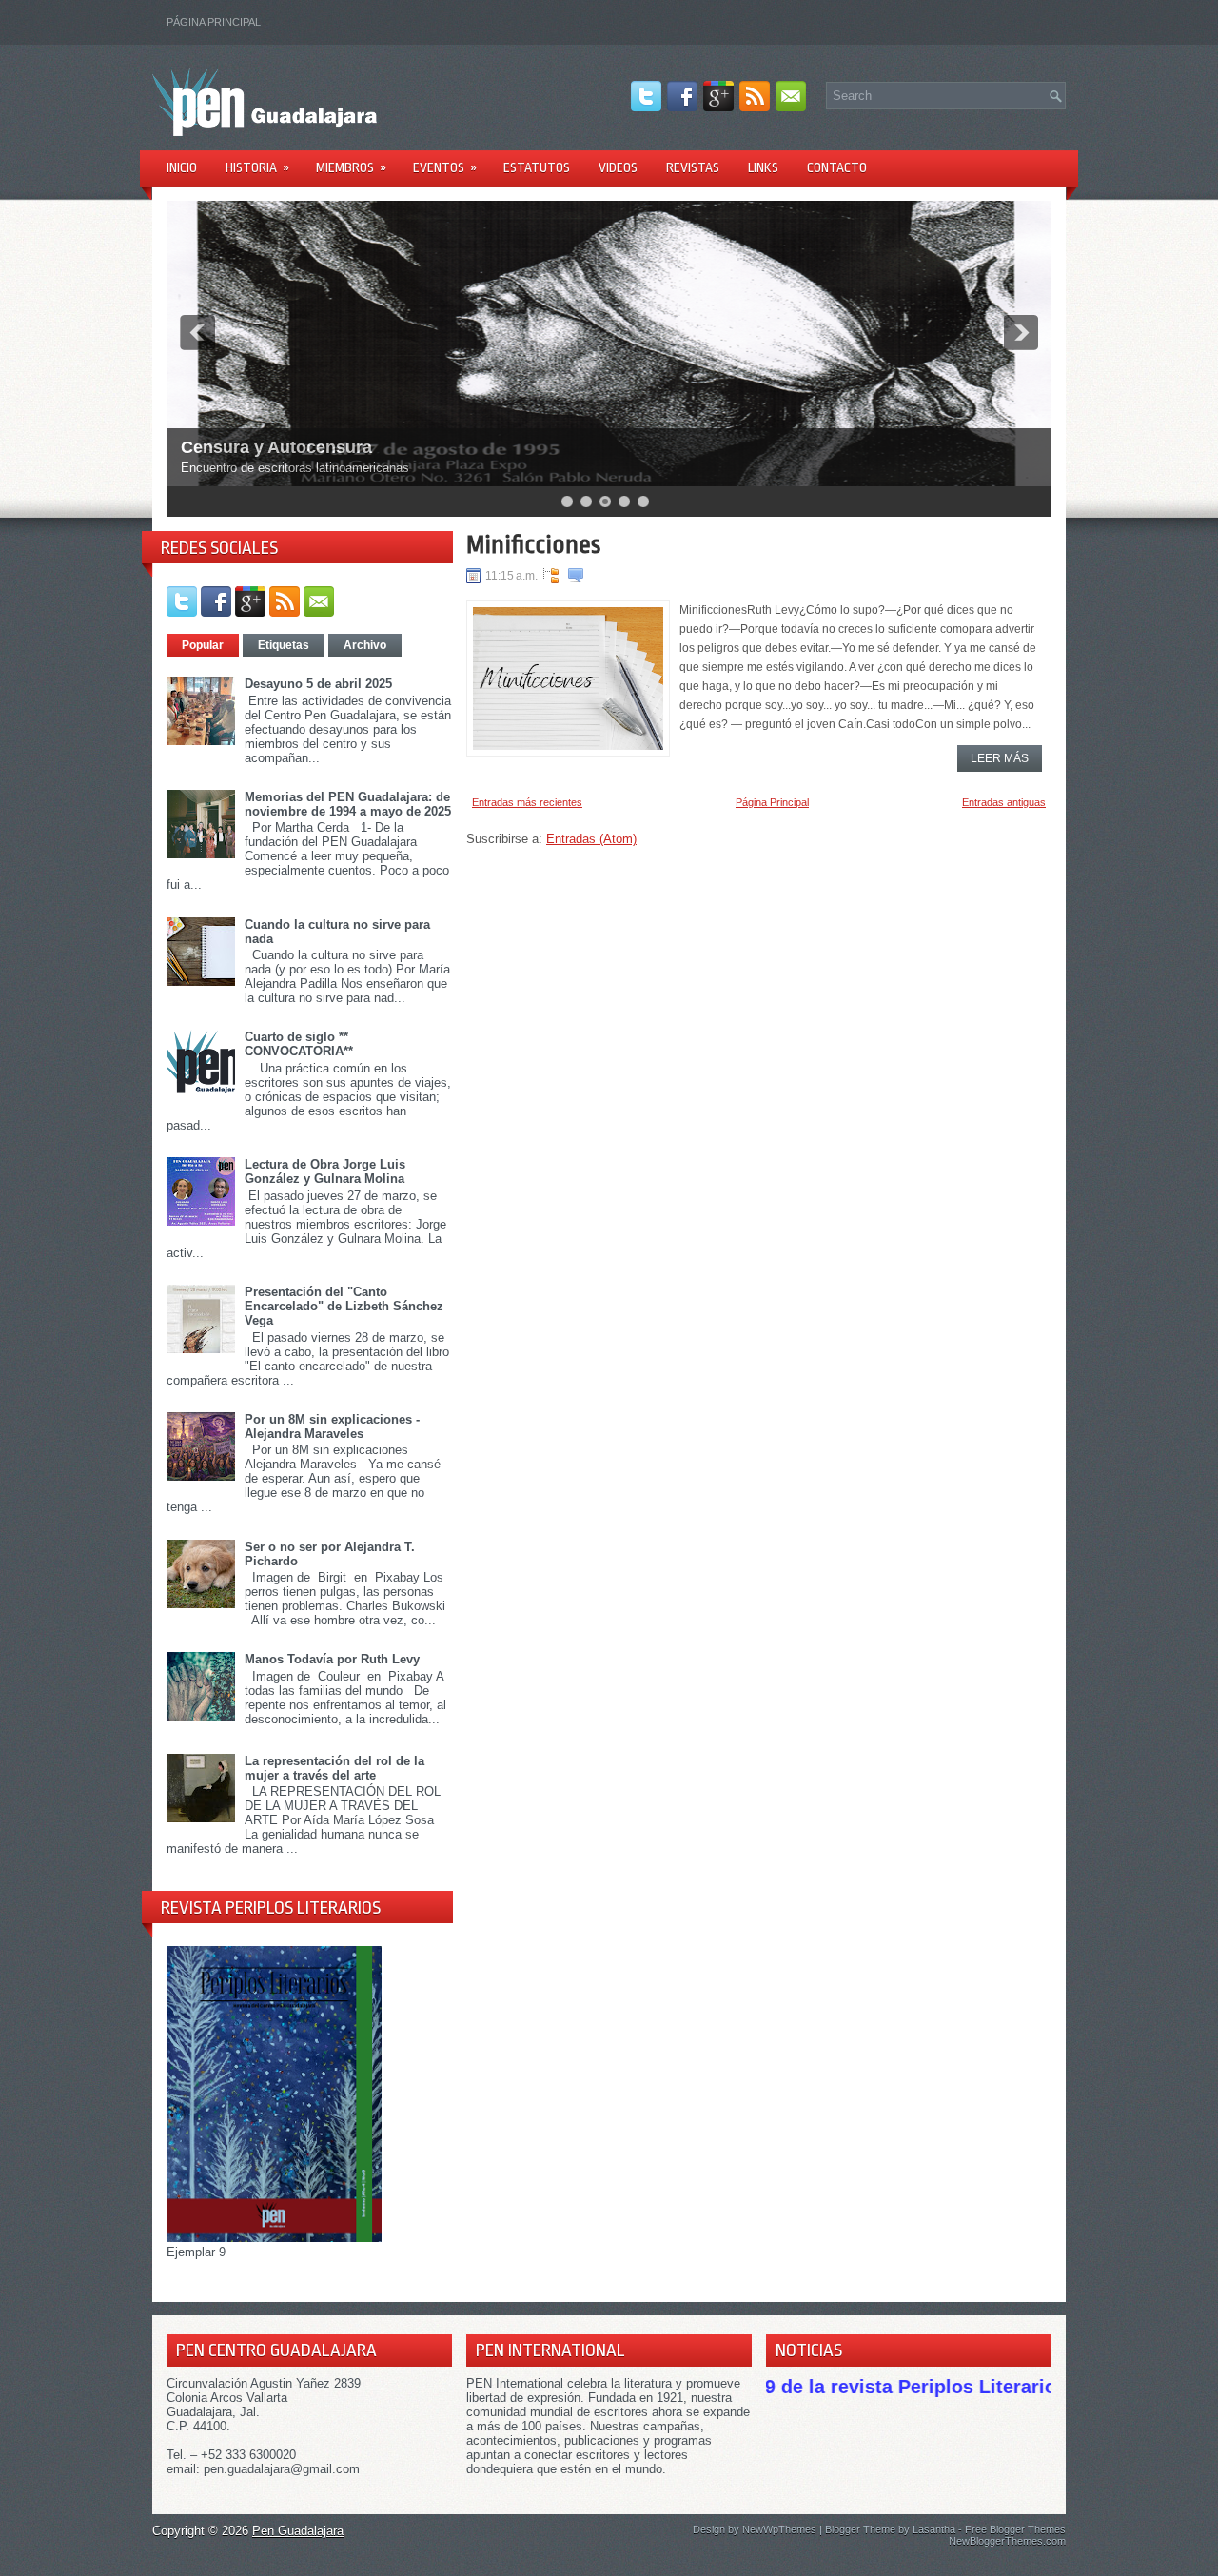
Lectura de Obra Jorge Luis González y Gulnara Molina (325, 1171)
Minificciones (533, 544)
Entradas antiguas (1004, 802)
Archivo (365, 645)
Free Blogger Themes (1015, 2529)
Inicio (182, 167)
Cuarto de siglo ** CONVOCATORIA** (299, 1044)
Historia (257, 167)
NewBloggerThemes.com (1007, 2541)
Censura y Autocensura (276, 447)
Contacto (837, 167)
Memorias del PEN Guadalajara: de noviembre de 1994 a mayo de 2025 (348, 804)
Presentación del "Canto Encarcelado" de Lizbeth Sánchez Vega (344, 1306)
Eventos (445, 167)
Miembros (351, 167)
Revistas (693, 167)
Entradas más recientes (527, 802)
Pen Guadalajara (298, 2531)
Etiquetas (284, 645)
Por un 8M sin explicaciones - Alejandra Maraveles (332, 1426)
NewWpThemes (779, 2529)
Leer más (1000, 758)
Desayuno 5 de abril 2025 (318, 684)
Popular (203, 645)
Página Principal (214, 22)
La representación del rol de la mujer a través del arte (334, 1768)
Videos (618, 167)
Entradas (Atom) (591, 839)
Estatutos (537, 167)
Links (763, 167)
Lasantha (934, 2529)
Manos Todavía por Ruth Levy (332, 1659)
